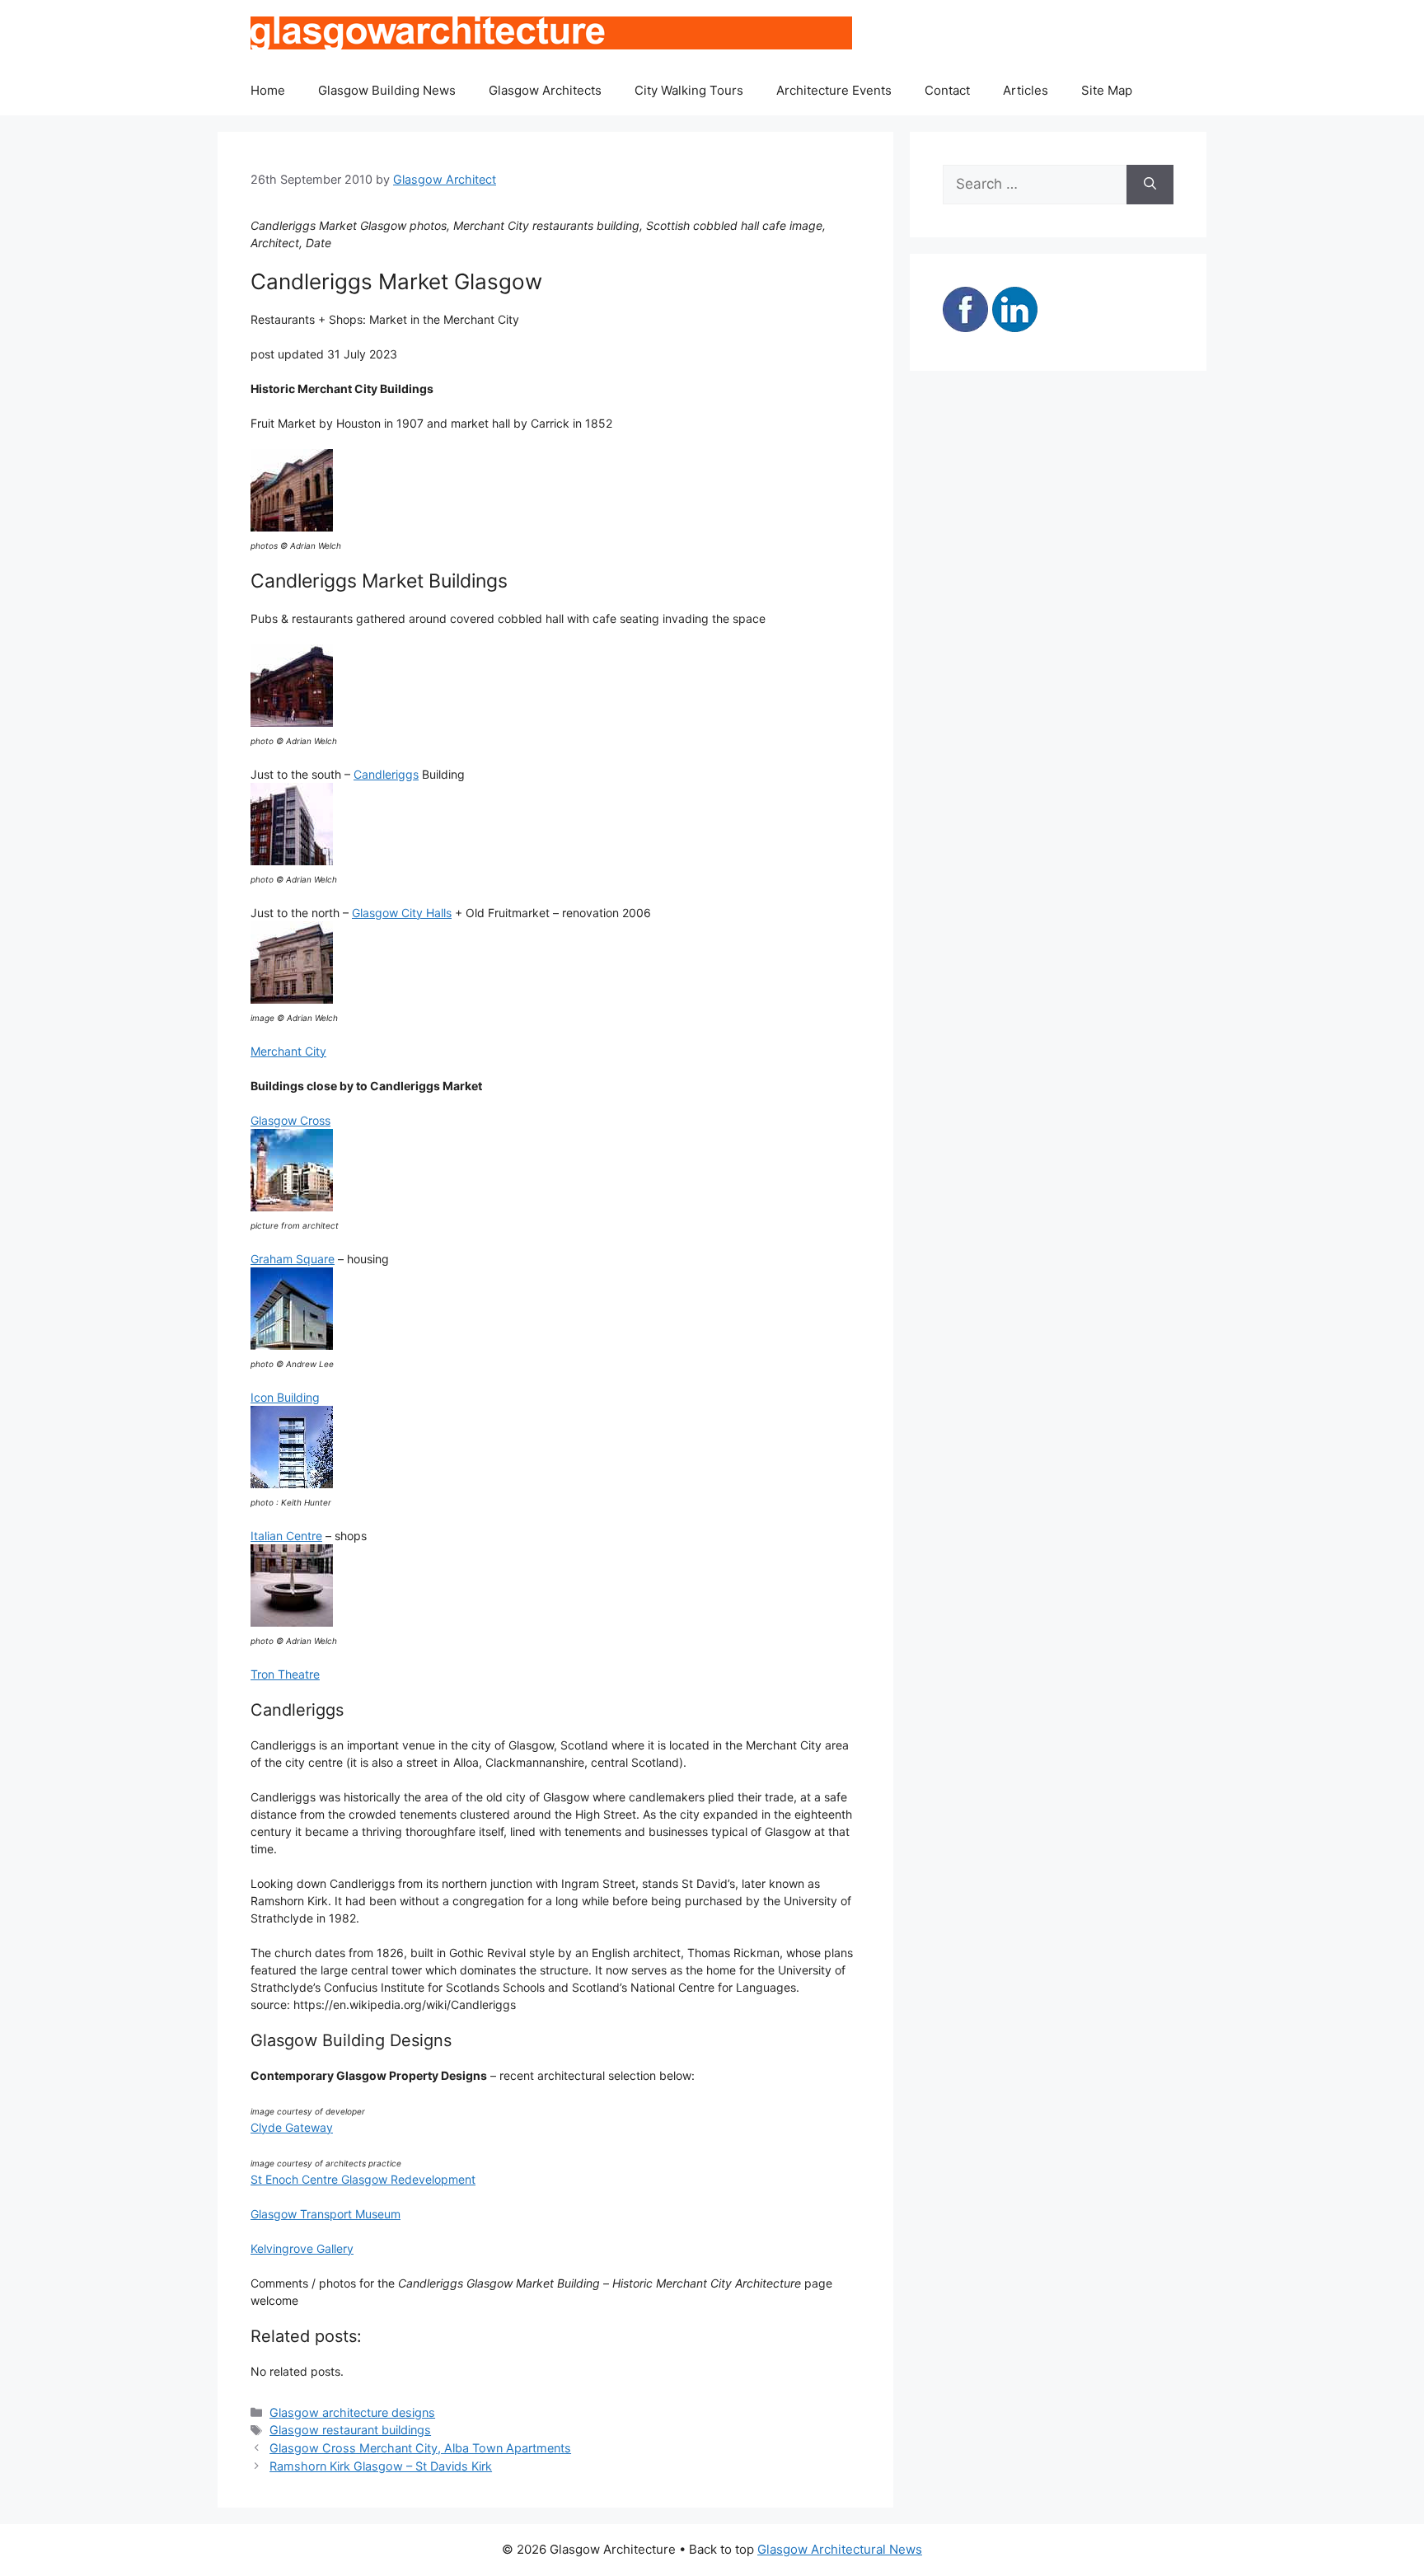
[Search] (1150, 185)
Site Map (1107, 90)
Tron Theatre (285, 1674)
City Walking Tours (689, 90)
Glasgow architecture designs (352, 2412)
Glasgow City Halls (402, 913)
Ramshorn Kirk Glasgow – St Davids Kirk (381, 2466)
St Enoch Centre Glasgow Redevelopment (363, 2179)
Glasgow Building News (387, 90)
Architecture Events (834, 90)
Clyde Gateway (292, 2127)
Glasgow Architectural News (840, 2549)
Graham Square (293, 1259)
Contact (947, 90)
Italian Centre (286, 1536)
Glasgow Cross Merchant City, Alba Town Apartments (420, 2448)
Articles (1026, 90)
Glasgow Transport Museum (326, 2214)
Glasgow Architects (545, 90)
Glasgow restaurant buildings (350, 2430)
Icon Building (285, 1397)
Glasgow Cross (290, 1120)
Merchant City (288, 1051)
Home (268, 90)
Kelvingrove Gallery (302, 2248)
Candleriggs (386, 774)
